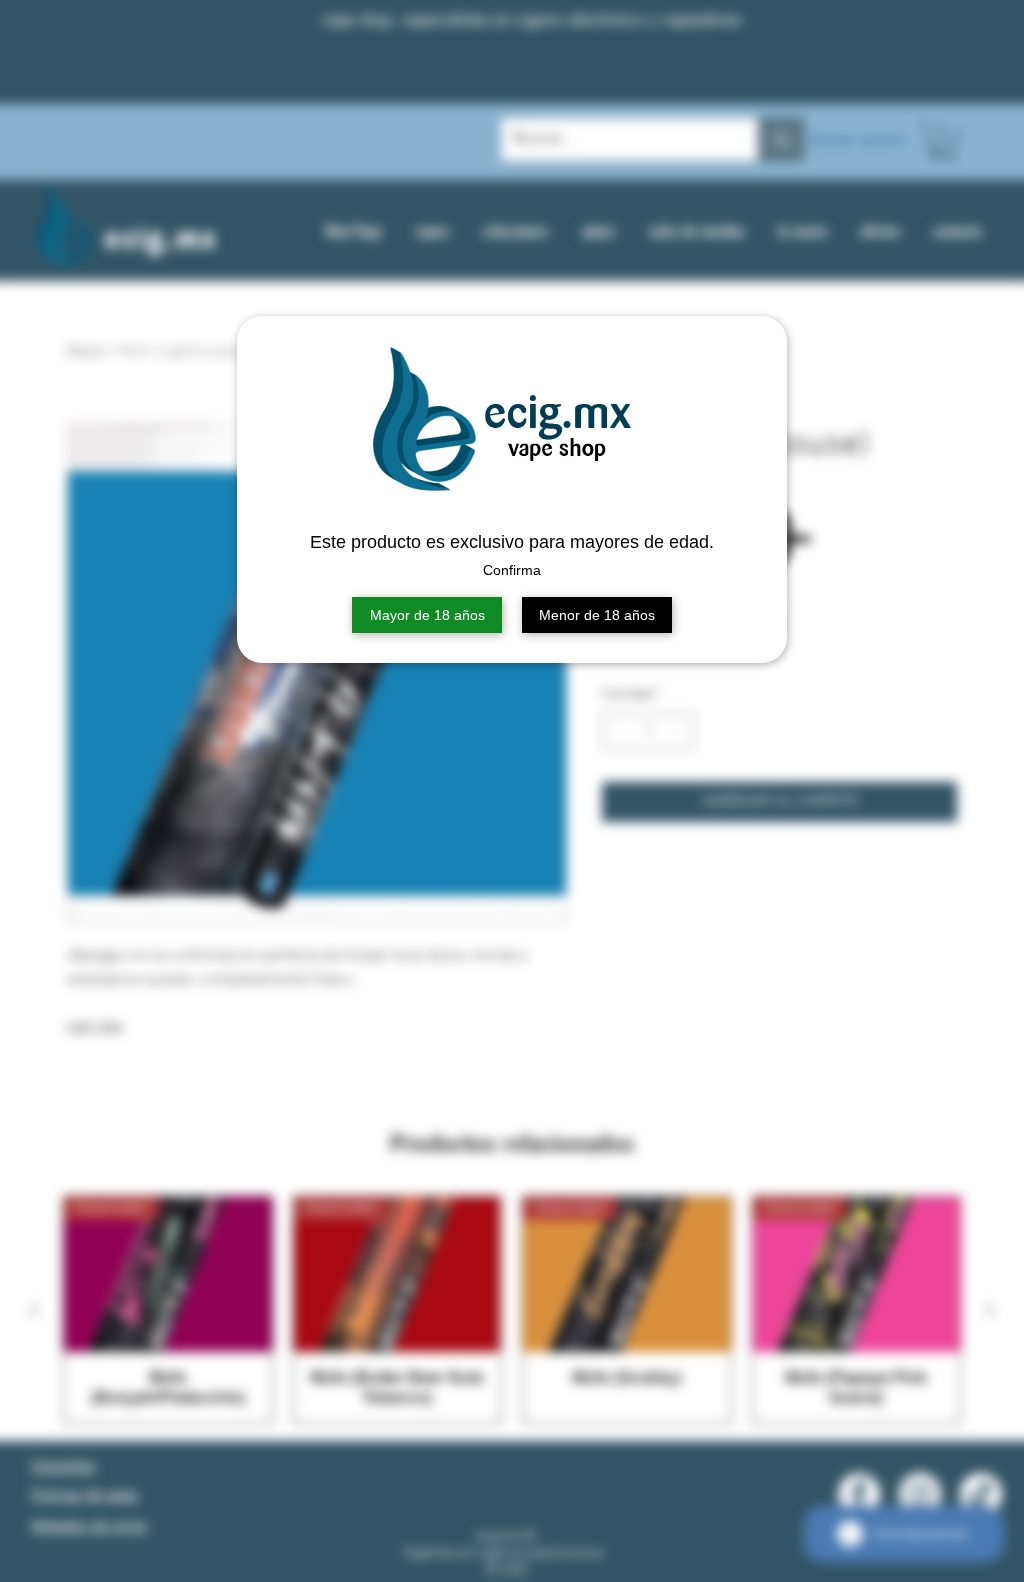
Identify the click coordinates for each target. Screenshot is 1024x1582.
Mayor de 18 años (427, 615)
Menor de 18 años (597, 615)
